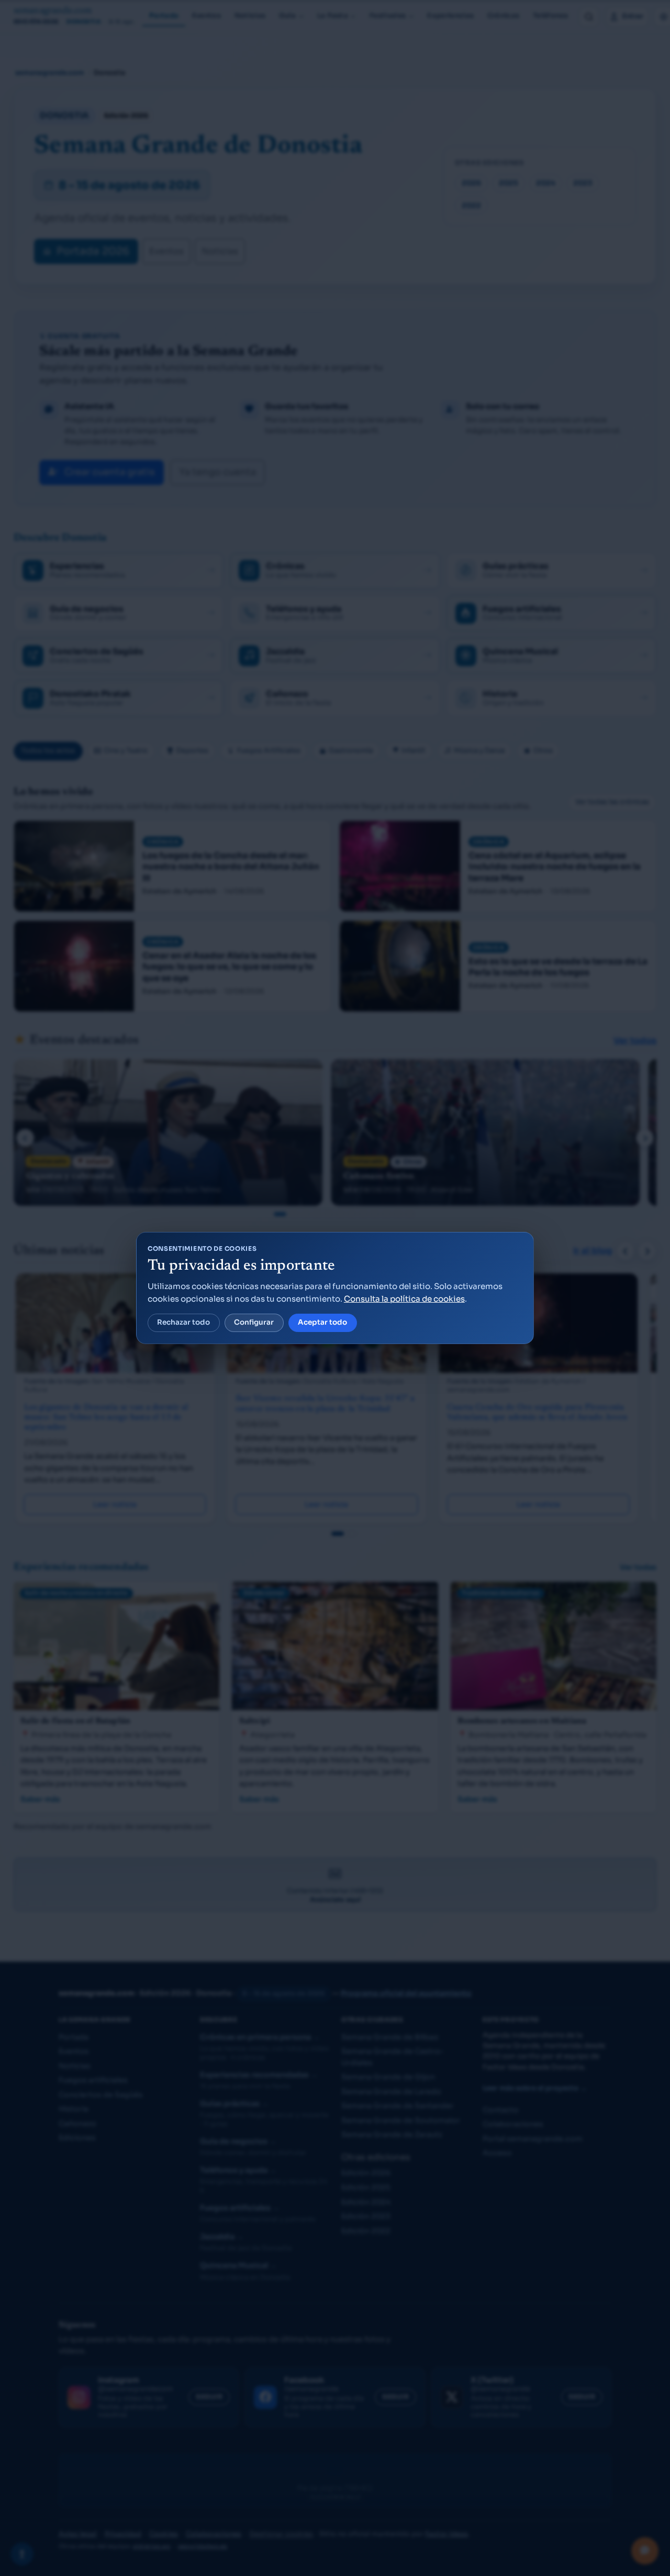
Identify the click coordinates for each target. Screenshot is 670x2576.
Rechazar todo (183, 1322)
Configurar (254, 1322)
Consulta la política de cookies (404, 1299)
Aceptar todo (322, 1322)
